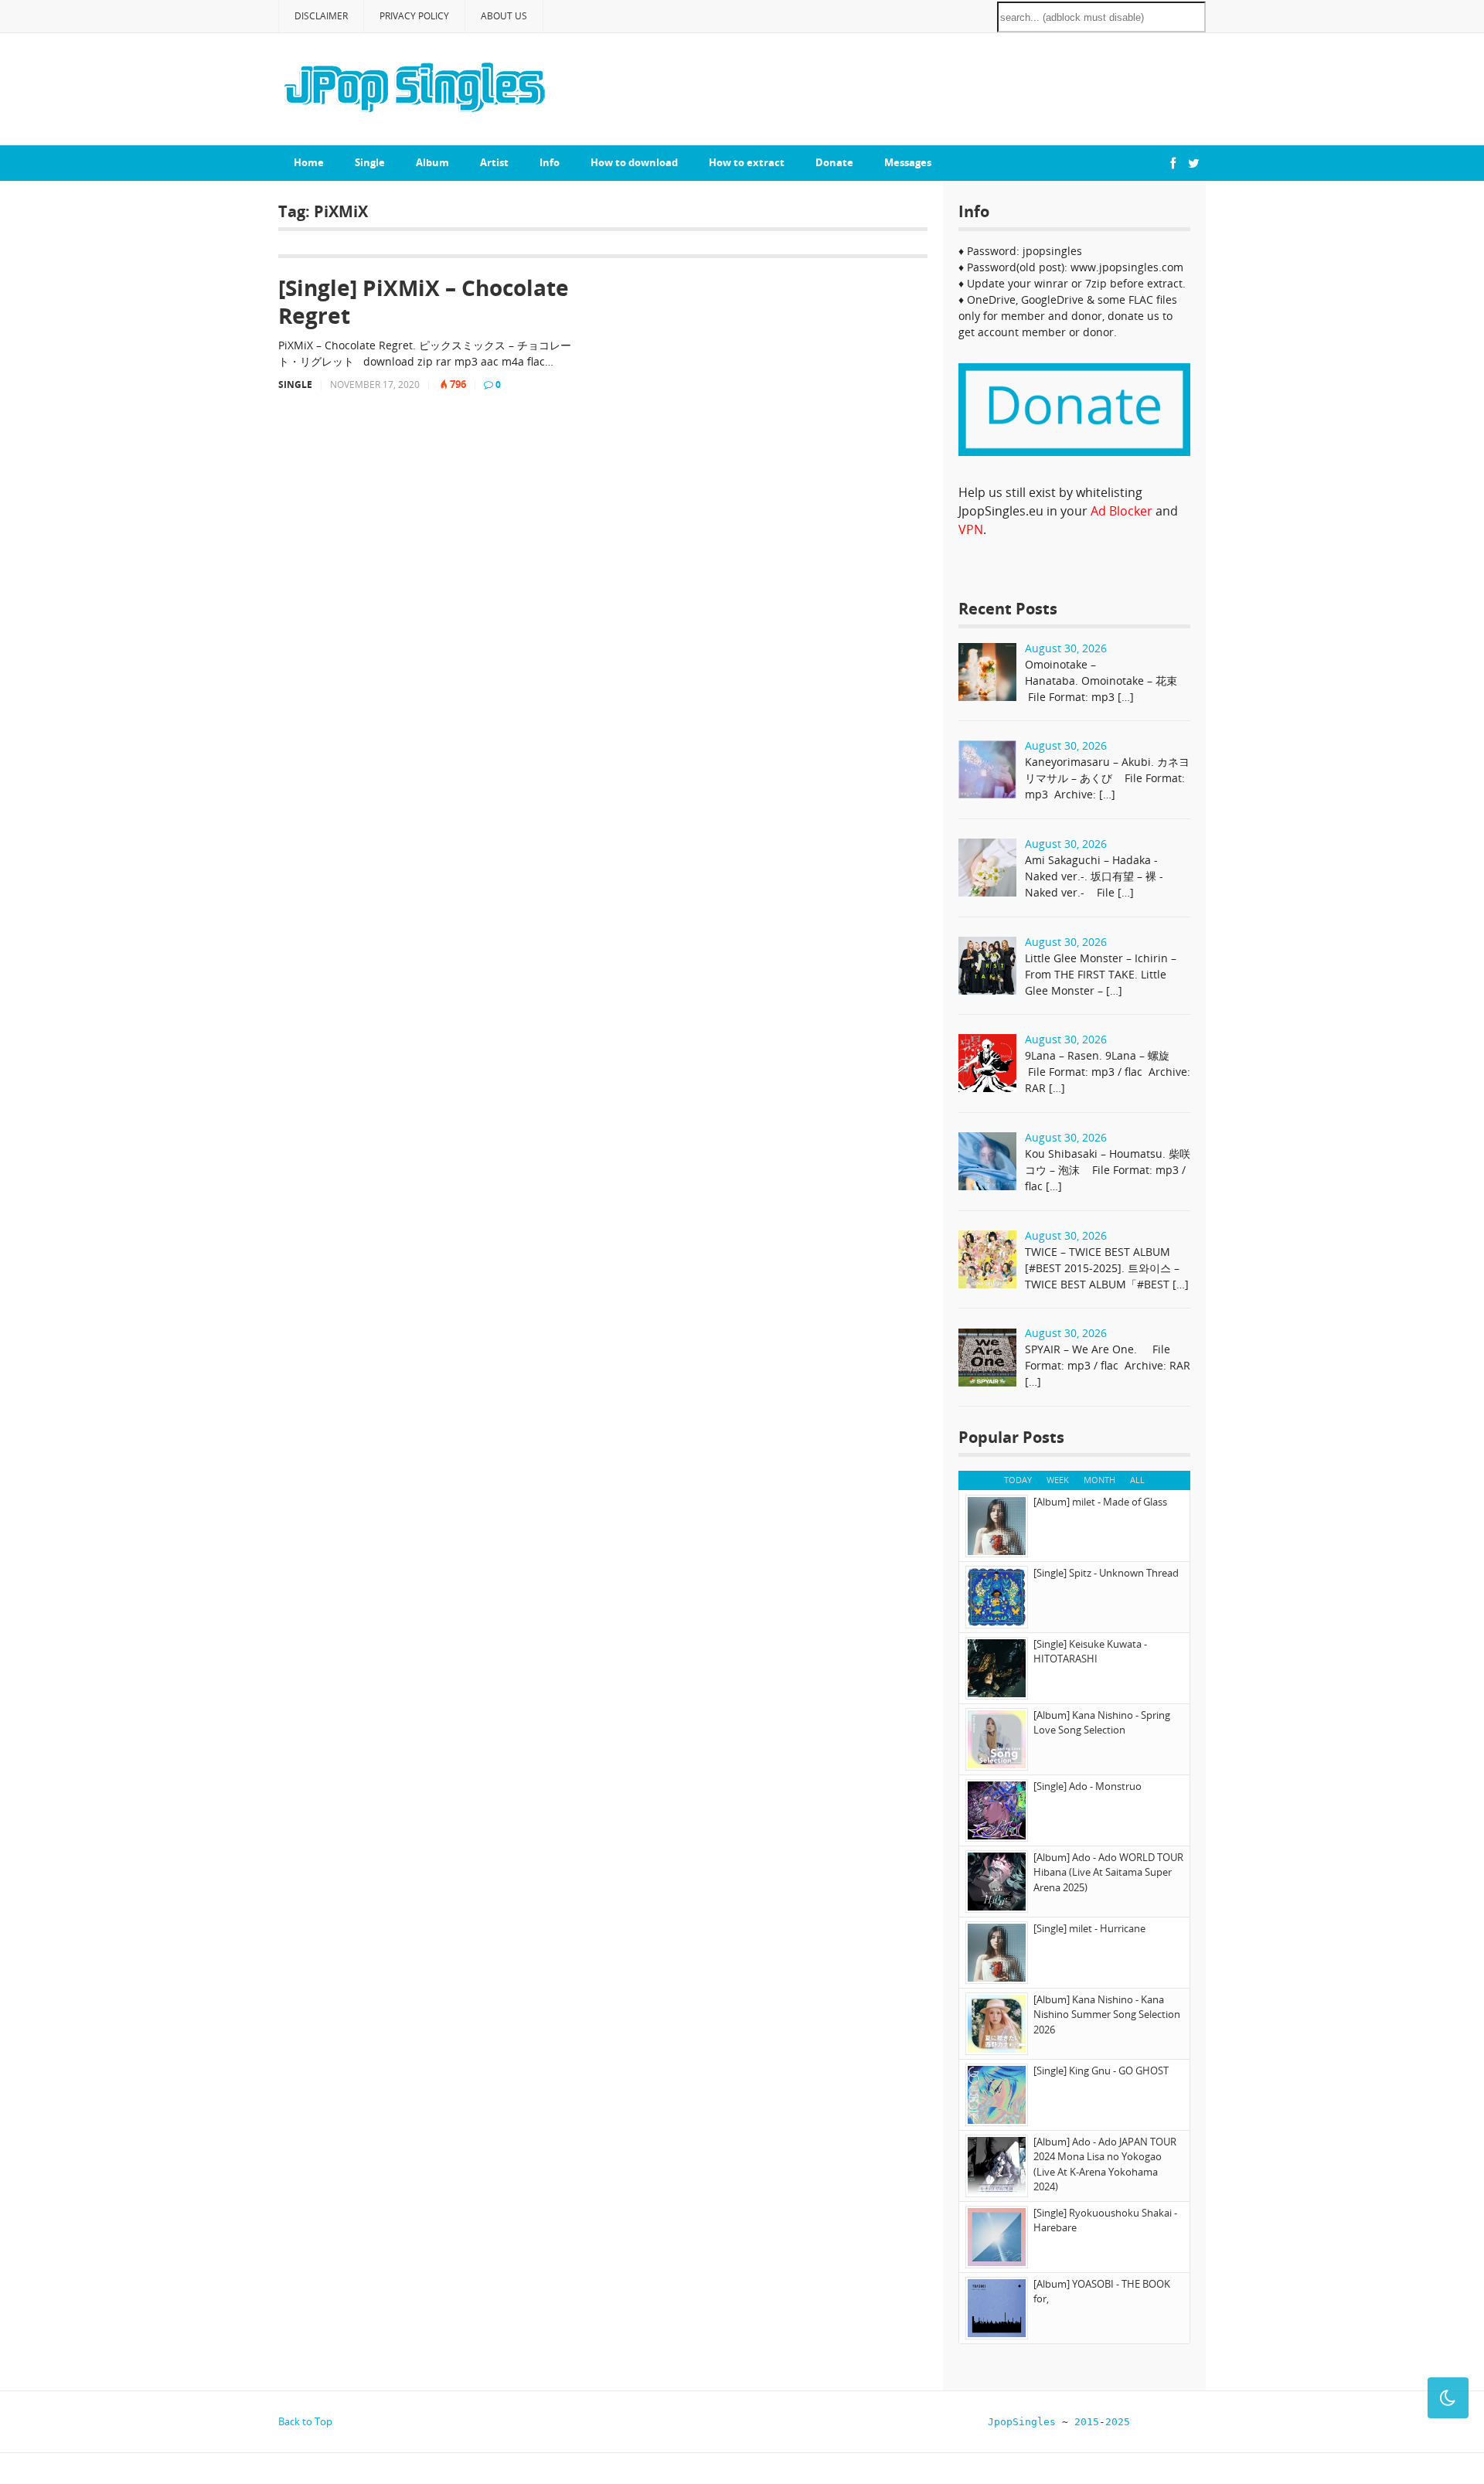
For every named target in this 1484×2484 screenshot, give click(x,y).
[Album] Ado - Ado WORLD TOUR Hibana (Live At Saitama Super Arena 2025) (1108, 1872)
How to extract (747, 162)
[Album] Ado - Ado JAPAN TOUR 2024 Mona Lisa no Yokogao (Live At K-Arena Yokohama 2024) (1105, 2164)
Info (550, 162)
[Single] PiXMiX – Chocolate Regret (424, 302)
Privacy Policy (414, 16)
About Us (504, 16)
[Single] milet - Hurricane (1089, 1928)
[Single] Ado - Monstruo (1087, 1786)
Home (309, 162)
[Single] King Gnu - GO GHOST (1101, 2071)
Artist (494, 162)
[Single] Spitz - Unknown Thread (1106, 1573)
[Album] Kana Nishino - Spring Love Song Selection (1102, 1723)
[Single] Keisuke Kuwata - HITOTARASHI (1090, 1652)
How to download (634, 162)
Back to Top (305, 2421)
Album (432, 162)
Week (1058, 1480)
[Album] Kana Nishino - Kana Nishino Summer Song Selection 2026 (1107, 2014)
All (1137, 1480)
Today (1018, 1480)
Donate (834, 162)
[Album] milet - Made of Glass (1100, 1502)
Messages (908, 162)
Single (370, 162)
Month (1099, 1480)
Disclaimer (321, 16)
